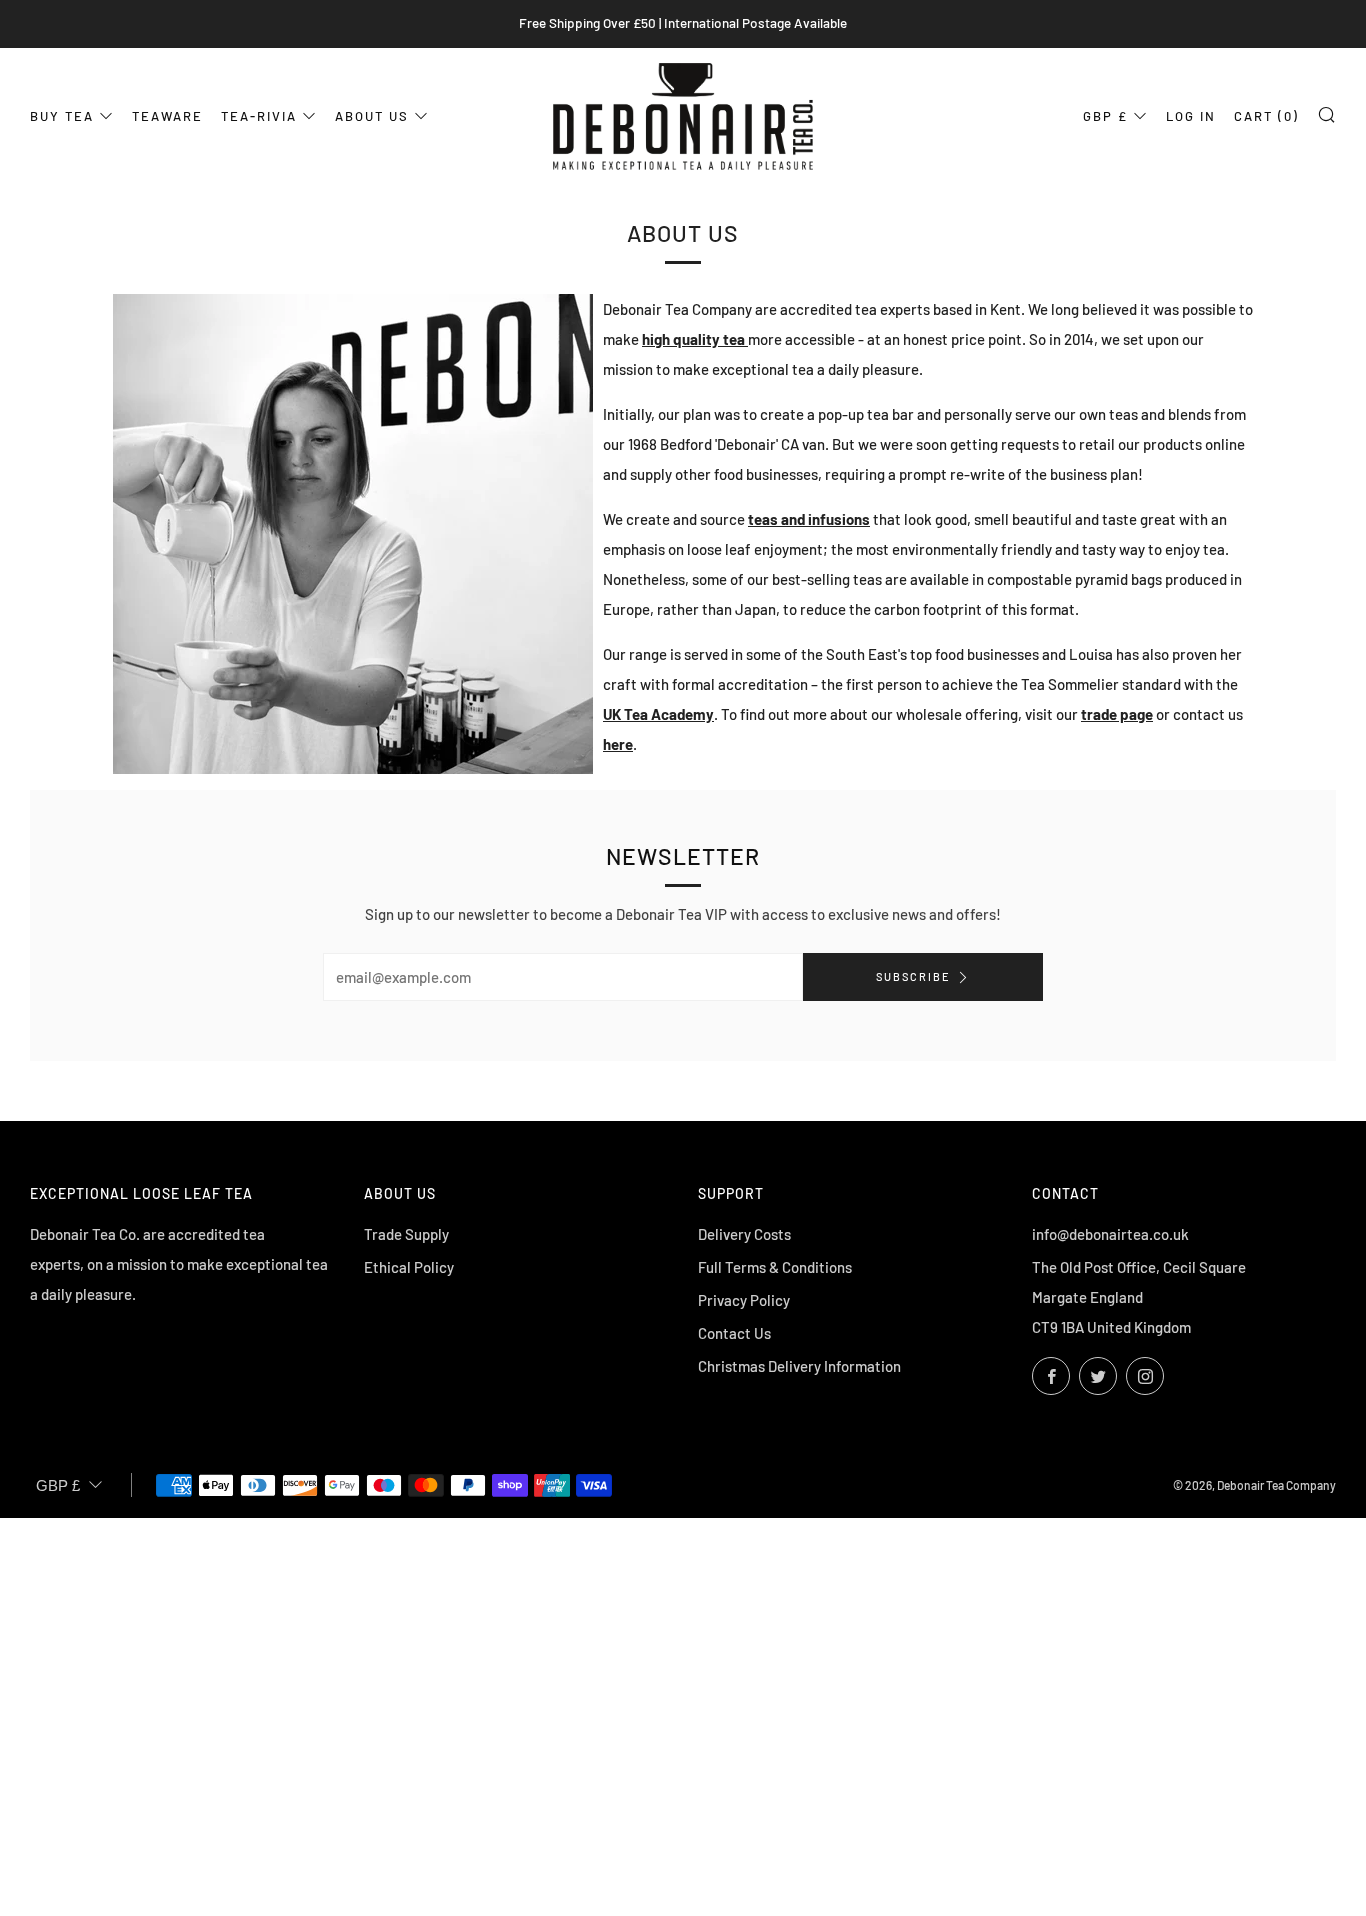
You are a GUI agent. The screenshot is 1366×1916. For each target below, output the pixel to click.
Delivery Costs (744, 1234)
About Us (372, 116)
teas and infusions (809, 519)
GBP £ (1105, 116)
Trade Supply (406, 1234)
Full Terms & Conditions (775, 1267)
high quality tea (695, 339)
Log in (1191, 116)
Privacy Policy (744, 1300)
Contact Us (734, 1333)
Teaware (167, 116)
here (618, 744)
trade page (1117, 714)
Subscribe (913, 976)
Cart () (1266, 116)
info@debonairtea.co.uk (1110, 1234)
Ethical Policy (409, 1267)
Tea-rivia (259, 116)
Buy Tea (62, 116)
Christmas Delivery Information (799, 1366)
